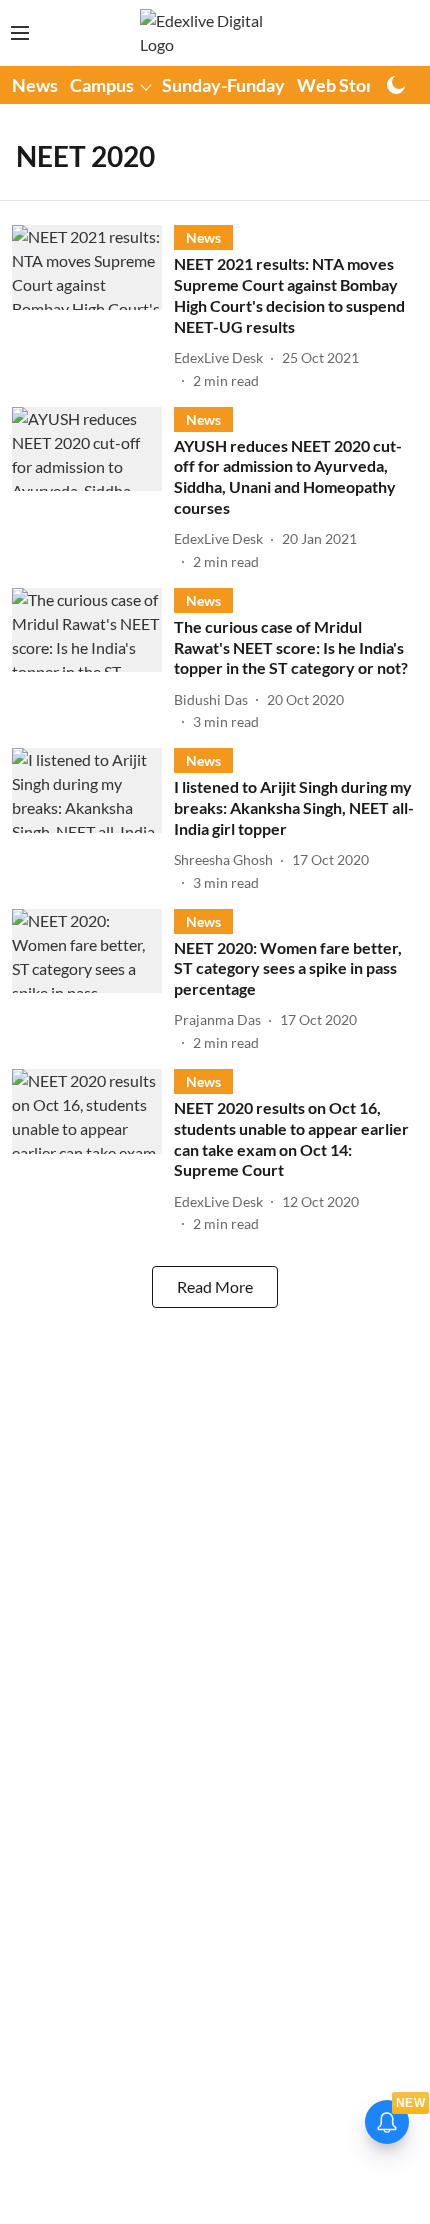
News (35, 85)
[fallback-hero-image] (93, 307)
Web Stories (346, 85)
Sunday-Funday (223, 85)
